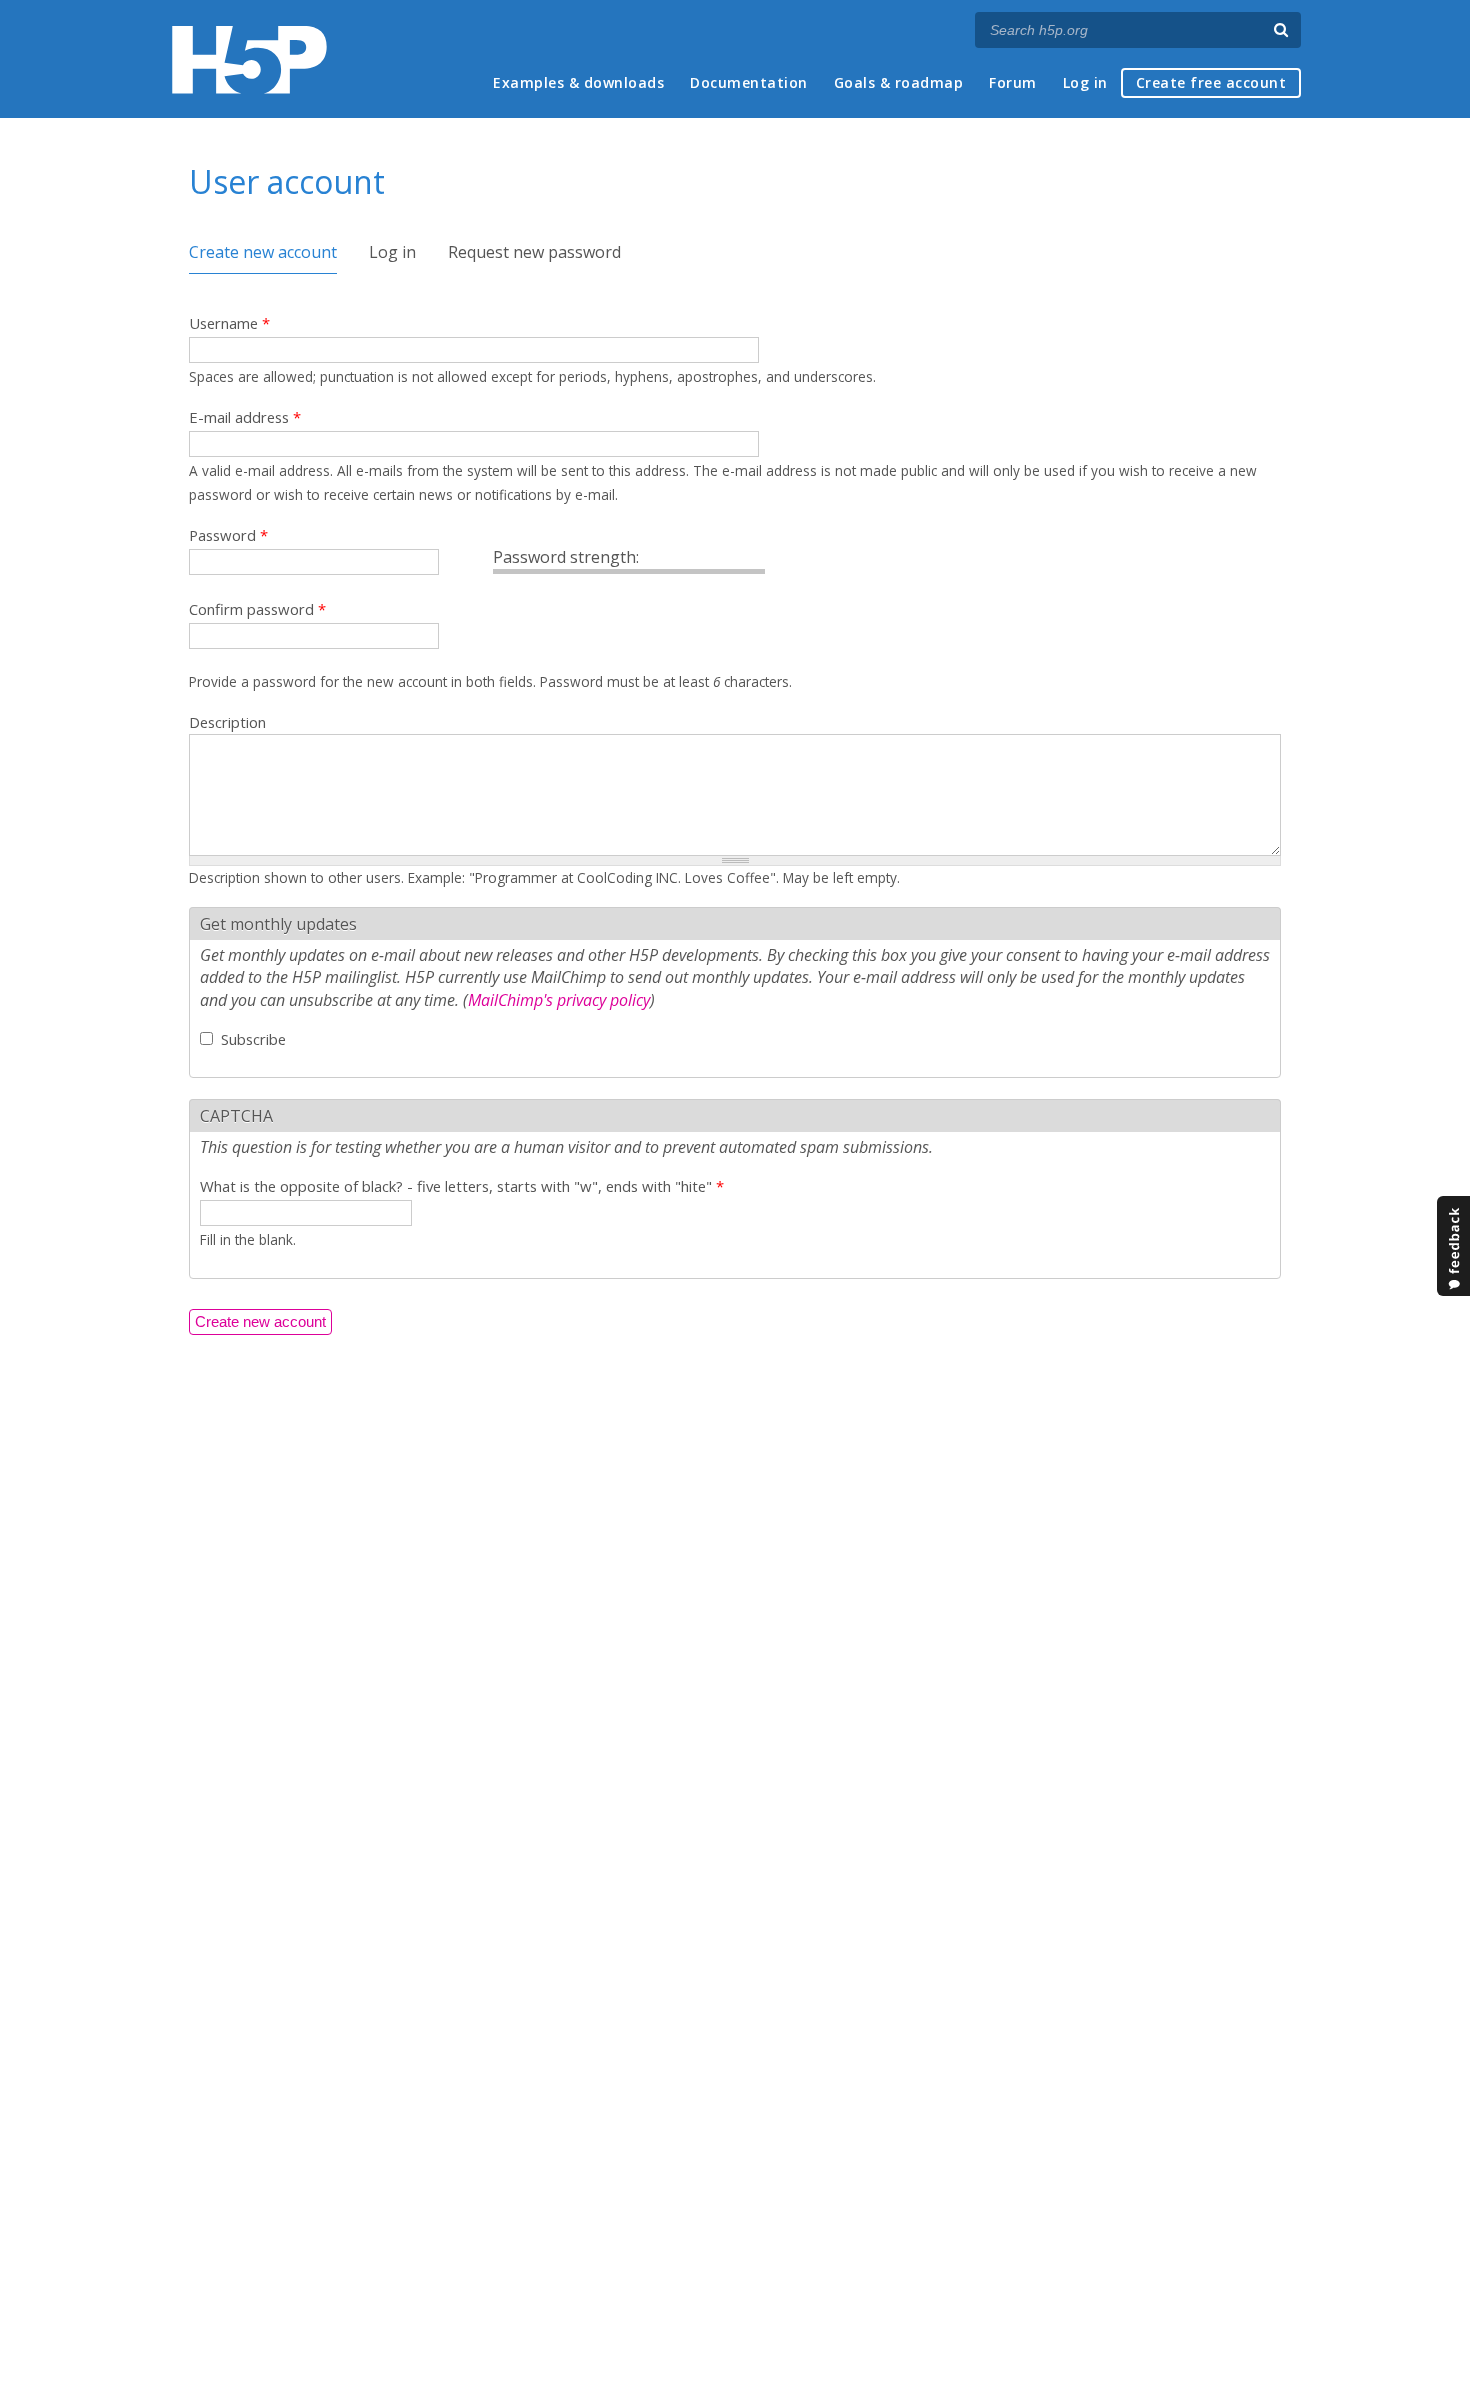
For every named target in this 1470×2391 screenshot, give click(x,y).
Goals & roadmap (899, 82)
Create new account (263, 252)
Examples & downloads (578, 82)
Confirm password (257, 609)
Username (229, 323)
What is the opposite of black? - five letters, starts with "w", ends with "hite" (462, 1186)
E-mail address (245, 417)
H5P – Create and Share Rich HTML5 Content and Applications (249, 59)
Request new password (534, 252)
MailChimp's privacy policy (559, 1000)
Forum (1013, 82)
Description (227, 722)
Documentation (749, 82)
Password (228, 535)
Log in (1085, 82)
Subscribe (253, 1039)
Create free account (1211, 82)
